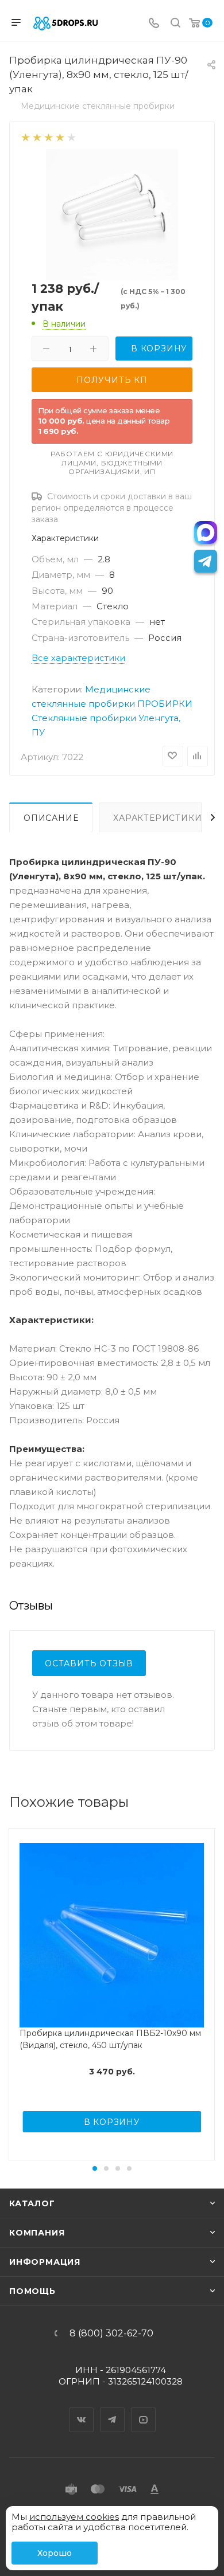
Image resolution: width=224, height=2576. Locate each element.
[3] (48, 137)
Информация (45, 2262)
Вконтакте (82, 2410)
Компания (37, 2233)
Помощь (32, 2291)
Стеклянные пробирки (84, 718)
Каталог (32, 2203)
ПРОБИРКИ (165, 704)
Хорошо (55, 2553)
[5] (71, 137)
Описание (51, 818)
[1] (25, 137)
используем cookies (74, 2517)
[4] (59, 137)
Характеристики (157, 818)
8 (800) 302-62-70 (111, 2334)
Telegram (113, 2410)
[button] (95, 2168)
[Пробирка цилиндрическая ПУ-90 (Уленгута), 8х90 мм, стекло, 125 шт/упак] (112, 214)
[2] (36, 137)
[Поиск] (175, 24)
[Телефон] (154, 24)
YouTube (144, 2410)
